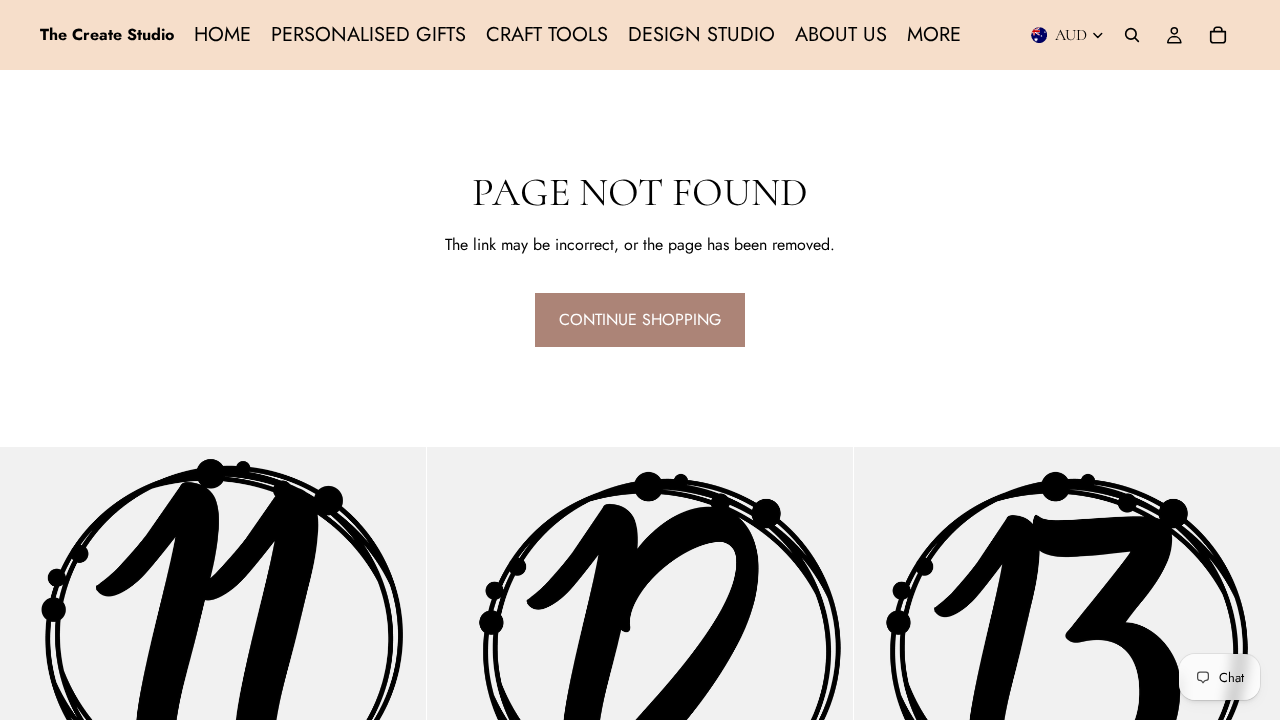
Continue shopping (640, 319)
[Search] (1132, 35)
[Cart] (1218, 35)
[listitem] (934, 35)
